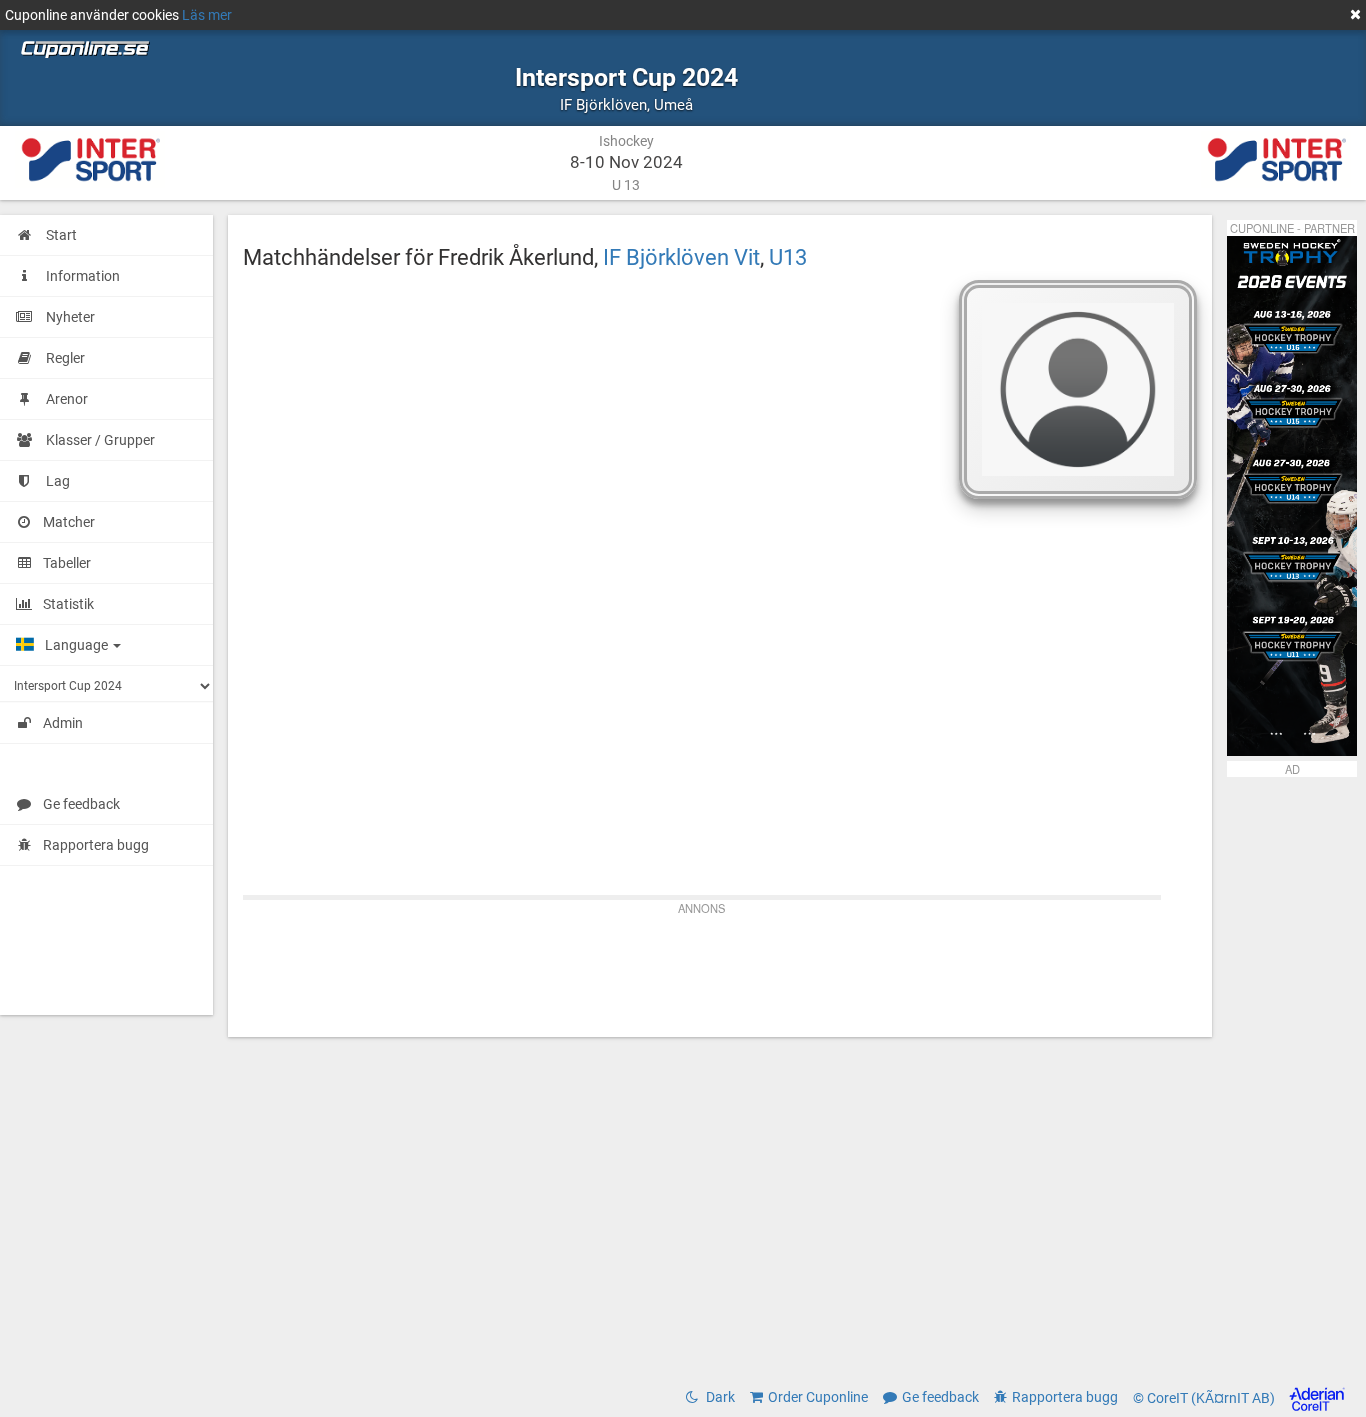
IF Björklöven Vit (681, 257)
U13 (788, 257)
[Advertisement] (720, 967)
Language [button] (78, 645)
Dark (719, 1397)
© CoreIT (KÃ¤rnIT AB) (1205, 1398)
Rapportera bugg (96, 845)
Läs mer (207, 15)
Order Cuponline (818, 1397)
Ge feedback (81, 804)
